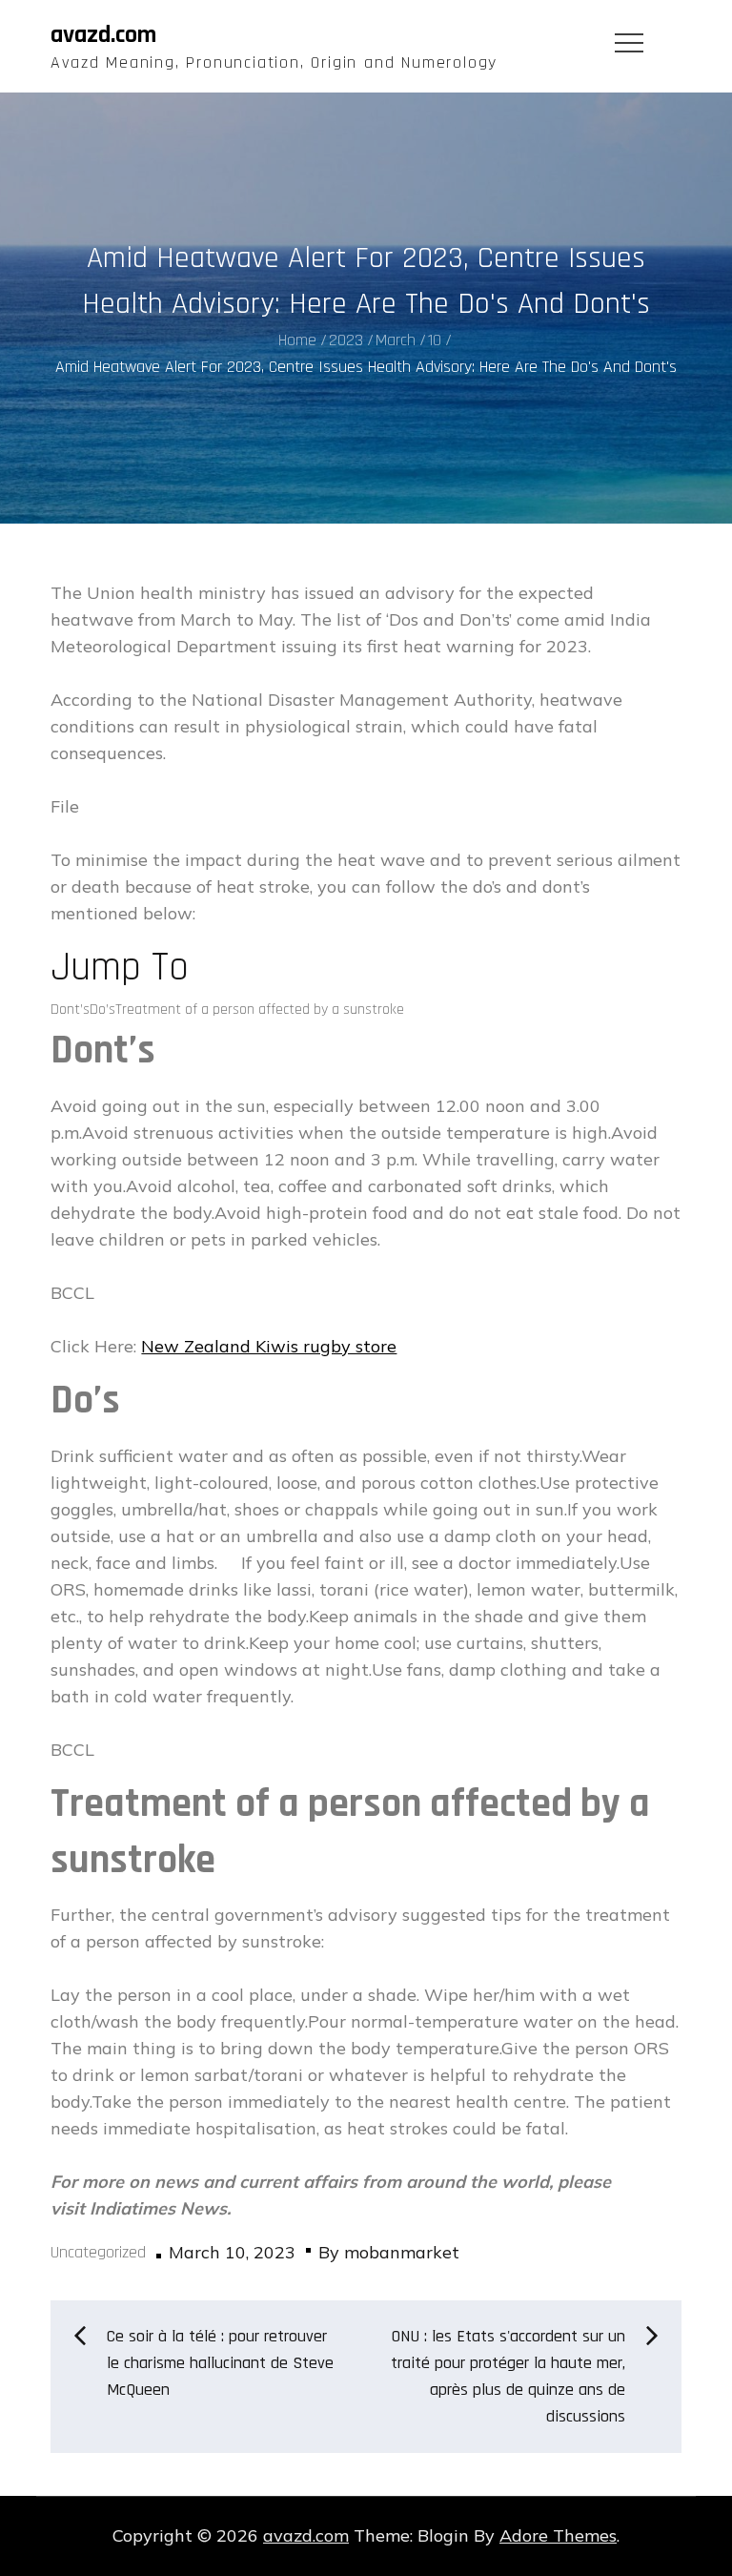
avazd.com (103, 35)
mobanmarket (402, 2252)
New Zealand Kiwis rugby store (269, 1346)
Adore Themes (558, 2535)
